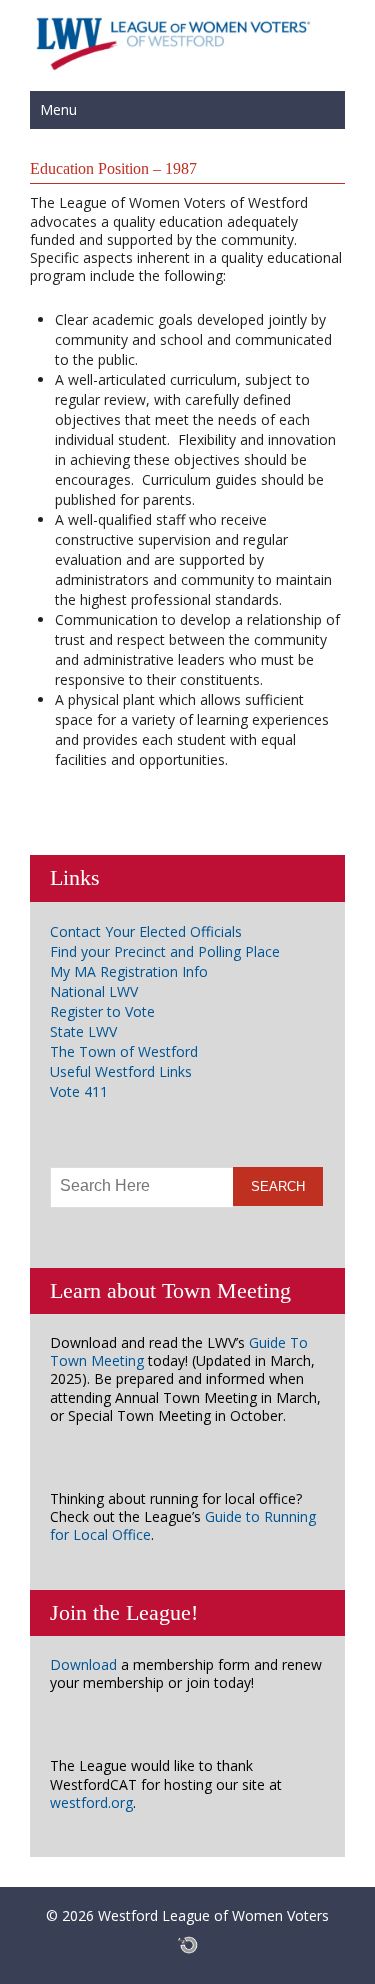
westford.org (91, 1802)
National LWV (94, 991)
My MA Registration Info (129, 971)
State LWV (83, 1031)
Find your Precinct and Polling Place (165, 951)
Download (83, 1664)
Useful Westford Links (121, 1071)
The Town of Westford (124, 1051)
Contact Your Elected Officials (146, 931)
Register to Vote (102, 1011)
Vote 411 (79, 1091)
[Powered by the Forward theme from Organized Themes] (188, 1944)
